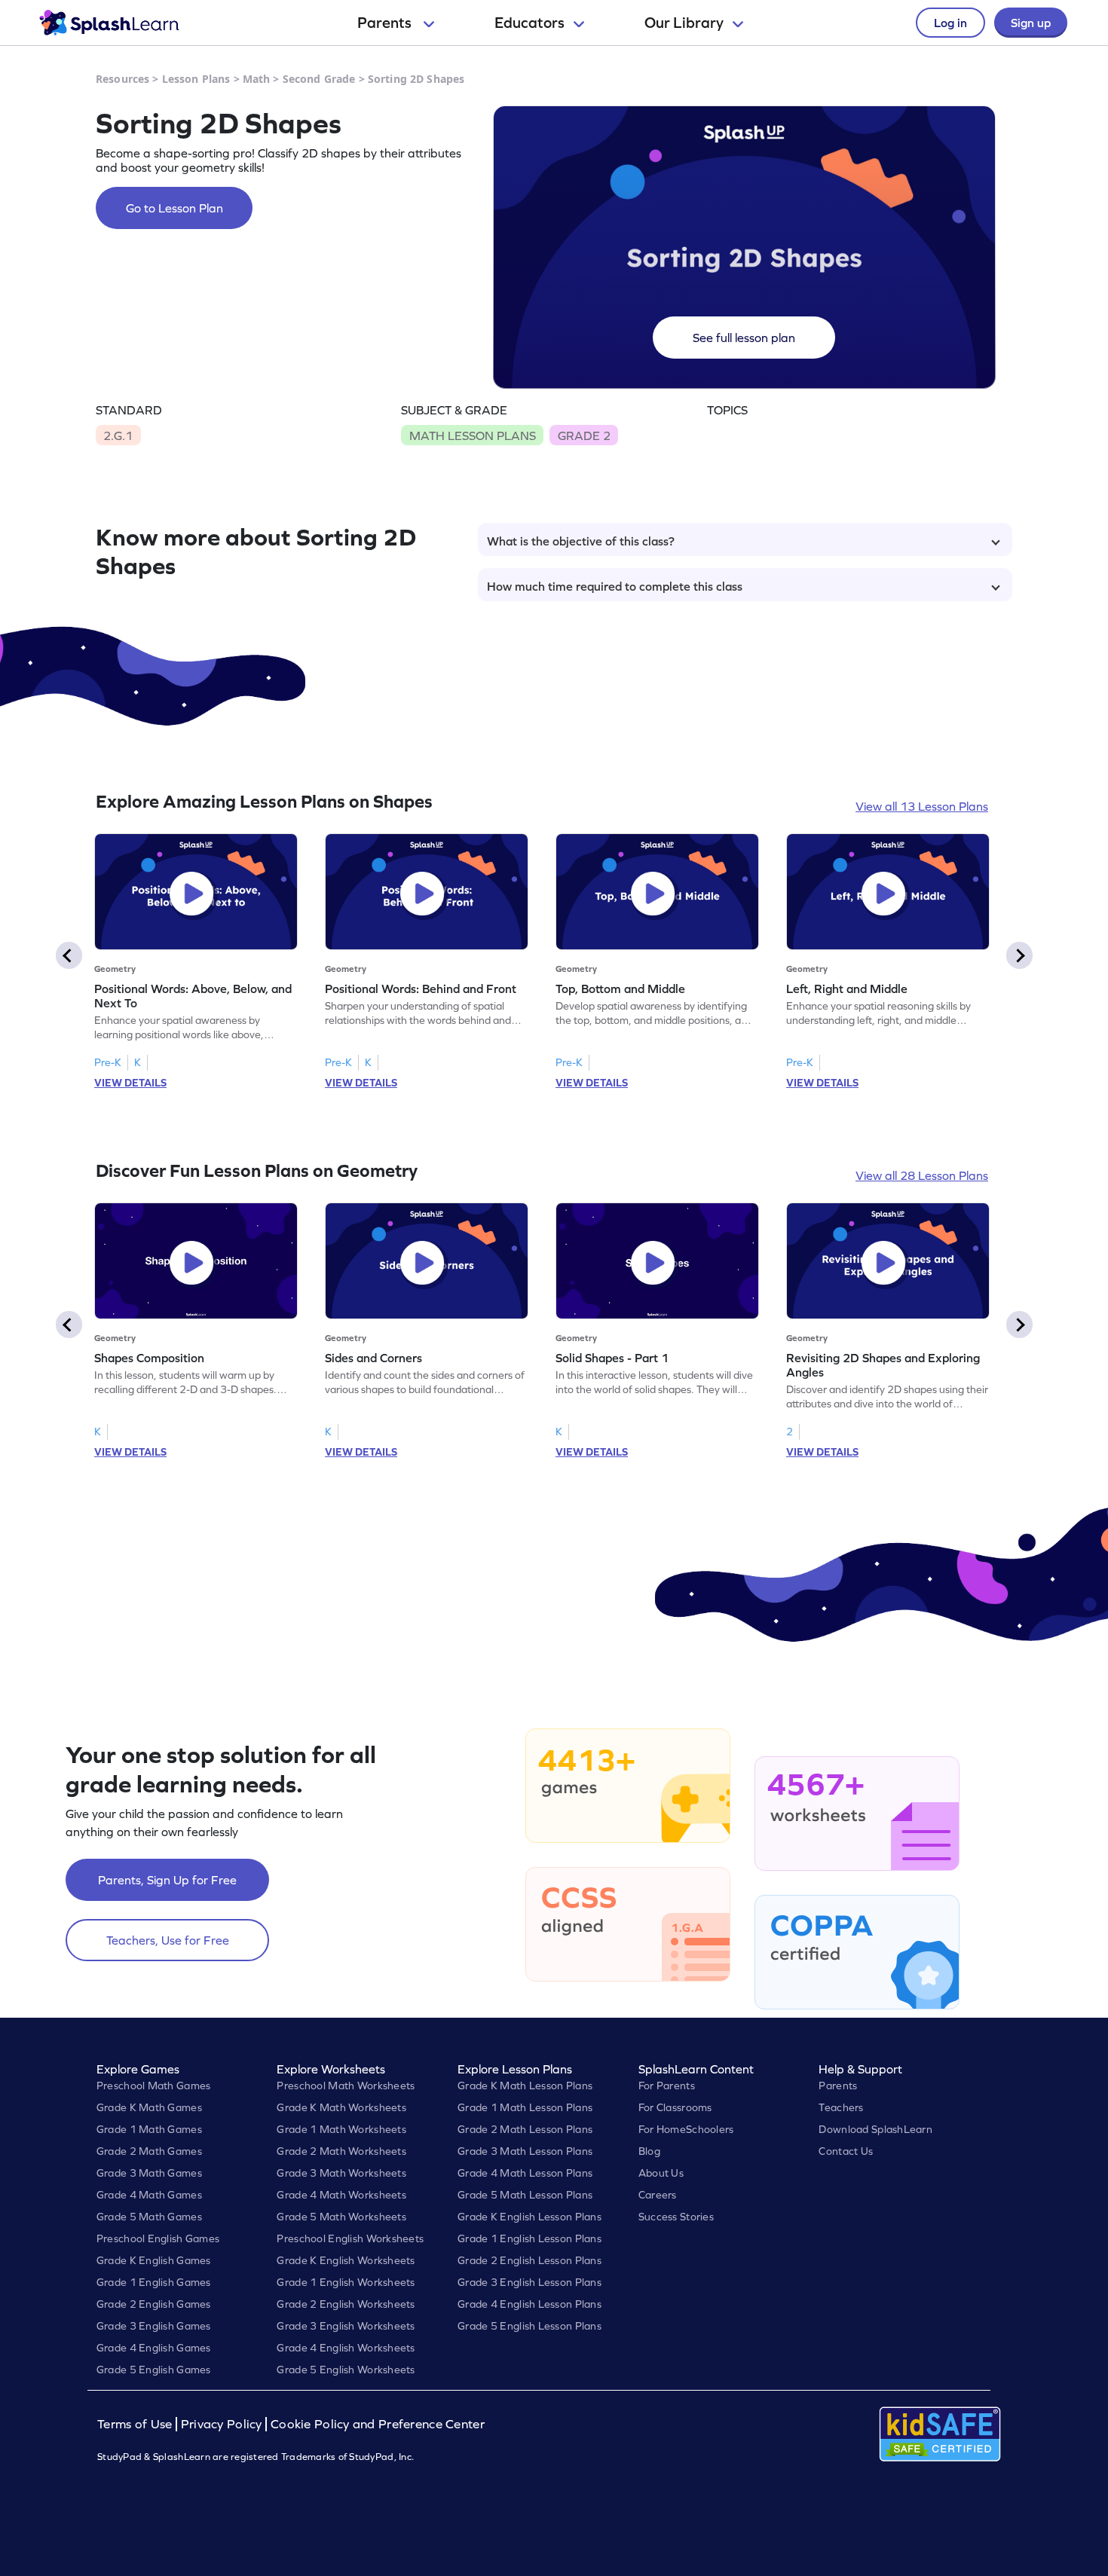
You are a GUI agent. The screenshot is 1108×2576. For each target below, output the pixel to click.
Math (257, 79)
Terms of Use (136, 2424)
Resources (122, 79)
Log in (950, 23)
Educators (530, 23)
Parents (386, 23)
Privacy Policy (222, 2424)
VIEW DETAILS (130, 1083)
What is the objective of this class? (581, 541)
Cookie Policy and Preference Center (378, 2424)
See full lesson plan (744, 338)
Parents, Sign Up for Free (167, 1880)
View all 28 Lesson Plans (922, 1175)
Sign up (1031, 23)
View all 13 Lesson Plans (922, 806)
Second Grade (319, 79)
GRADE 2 (584, 435)
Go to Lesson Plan (174, 208)
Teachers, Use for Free (168, 1940)
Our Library (684, 23)
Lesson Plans (196, 79)
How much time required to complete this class (615, 586)
